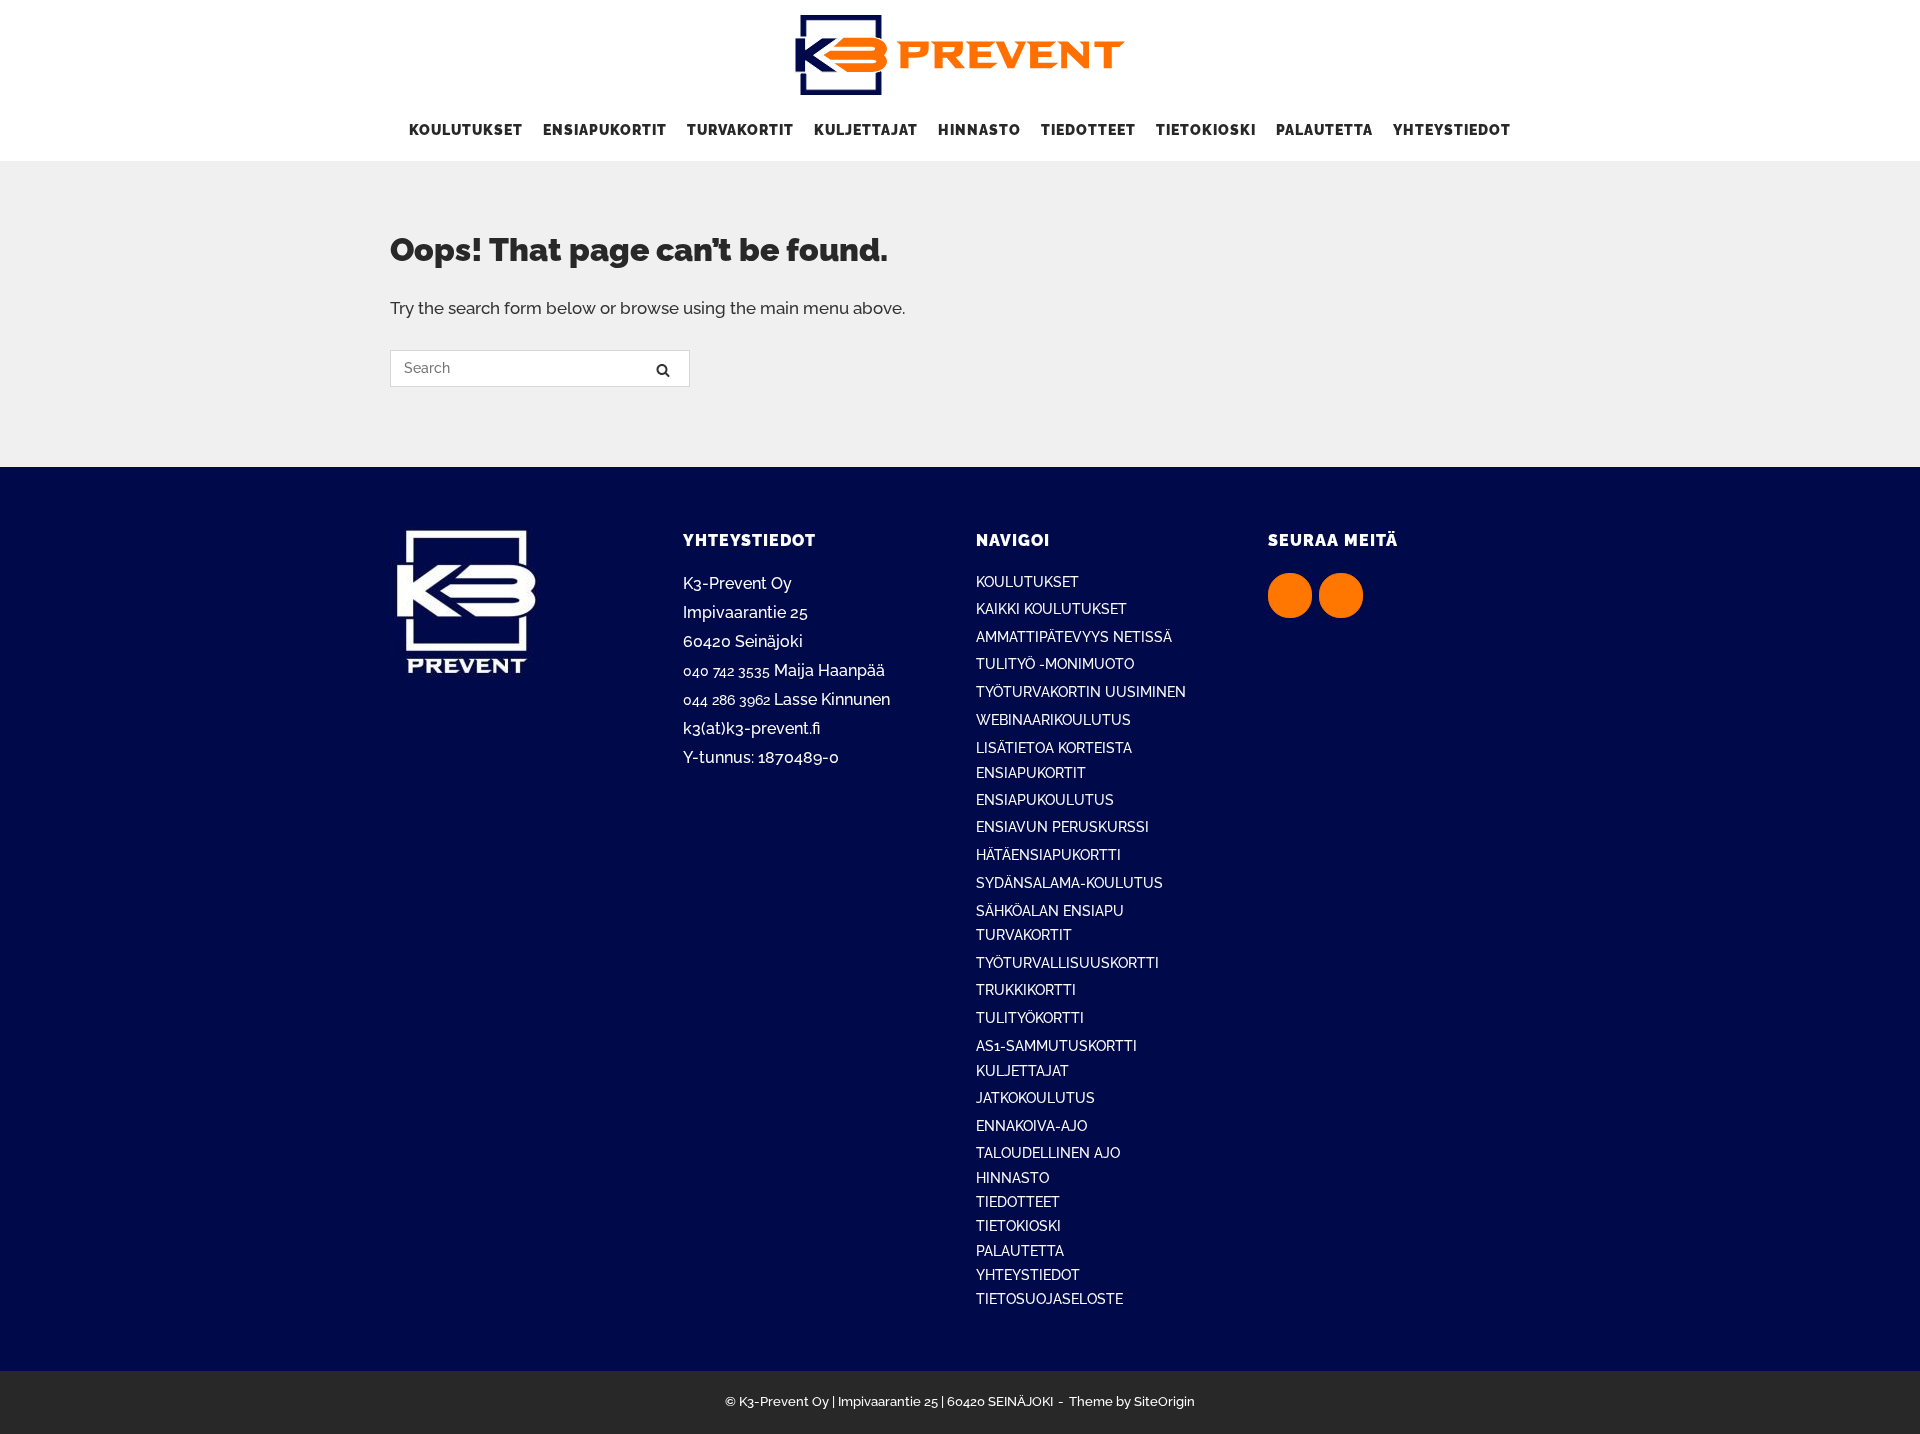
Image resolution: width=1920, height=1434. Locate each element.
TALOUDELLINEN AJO (1048, 1153)
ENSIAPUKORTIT (605, 130)
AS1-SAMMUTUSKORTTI (1056, 1046)
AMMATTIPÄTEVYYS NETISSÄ (1074, 637)
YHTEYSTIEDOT (1452, 130)
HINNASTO (979, 130)
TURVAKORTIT (740, 130)
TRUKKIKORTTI (1026, 990)
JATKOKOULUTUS (1035, 1098)
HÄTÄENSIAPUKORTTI (1048, 855)
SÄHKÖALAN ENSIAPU (1050, 911)
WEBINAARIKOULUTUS (1053, 720)
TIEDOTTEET (1088, 130)
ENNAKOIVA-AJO (1031, 1126)
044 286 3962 (726, 700)
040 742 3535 (726, 671)
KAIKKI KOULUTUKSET (1051, 609)
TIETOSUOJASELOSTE (1049, 1299)
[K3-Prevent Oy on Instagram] (1341, 595)
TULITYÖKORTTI (1030, 1018)
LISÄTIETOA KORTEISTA (1054, 748)
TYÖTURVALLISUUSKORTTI (1067, 963)
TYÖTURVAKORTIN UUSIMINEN (1081, 692)
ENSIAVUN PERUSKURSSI (1062, 827)
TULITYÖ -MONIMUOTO (1055, 664)
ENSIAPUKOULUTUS (1045, 800)
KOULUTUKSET (466, 130)
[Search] (663, 369)
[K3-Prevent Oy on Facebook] (1290, 595)
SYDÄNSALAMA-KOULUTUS (1069, 883)
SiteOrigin (1164, 1401)
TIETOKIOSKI (1206, 130)
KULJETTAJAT (866, 130)
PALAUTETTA (1324, 130)
